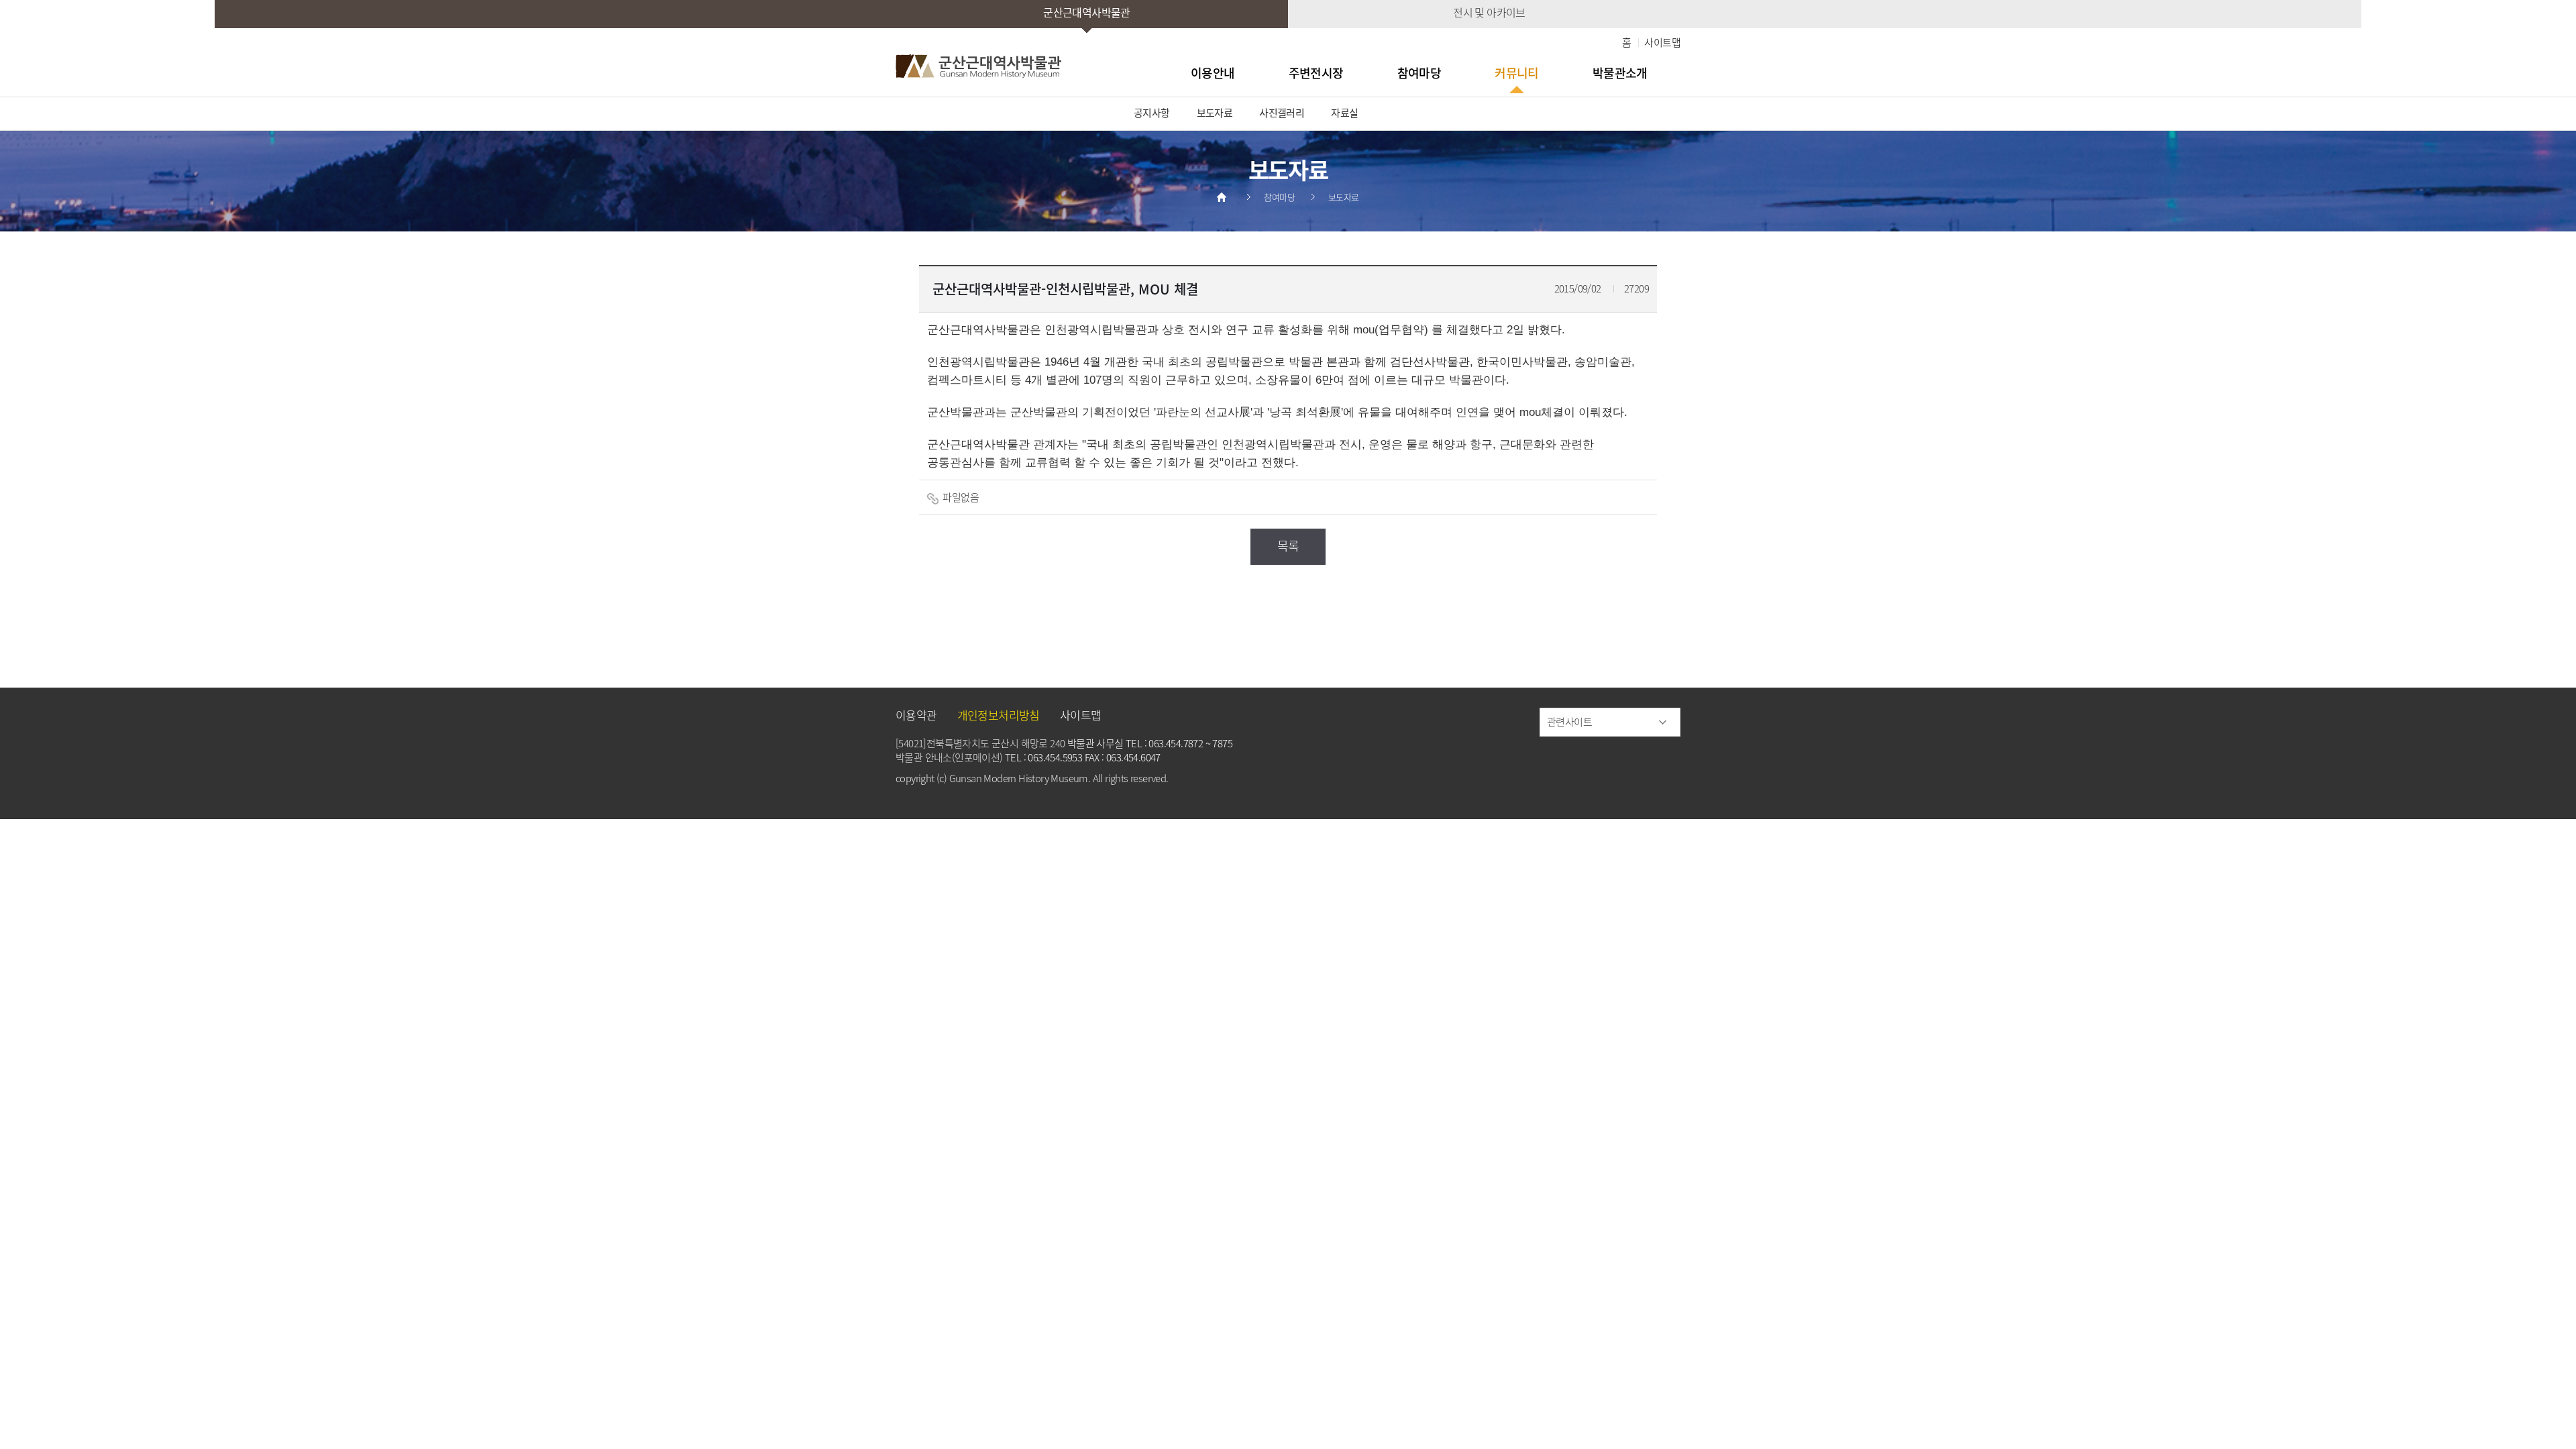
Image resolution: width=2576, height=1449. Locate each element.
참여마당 (1419, 73)
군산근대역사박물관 (1087, 12)
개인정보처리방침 (999, 715)
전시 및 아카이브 (1489, 12)
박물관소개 (1620, 73)
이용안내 (1213, 73)
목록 (1288, 546)
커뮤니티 (1517, 73)
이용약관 (916, 715)
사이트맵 (1662, 42)
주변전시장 (1316, 73)
